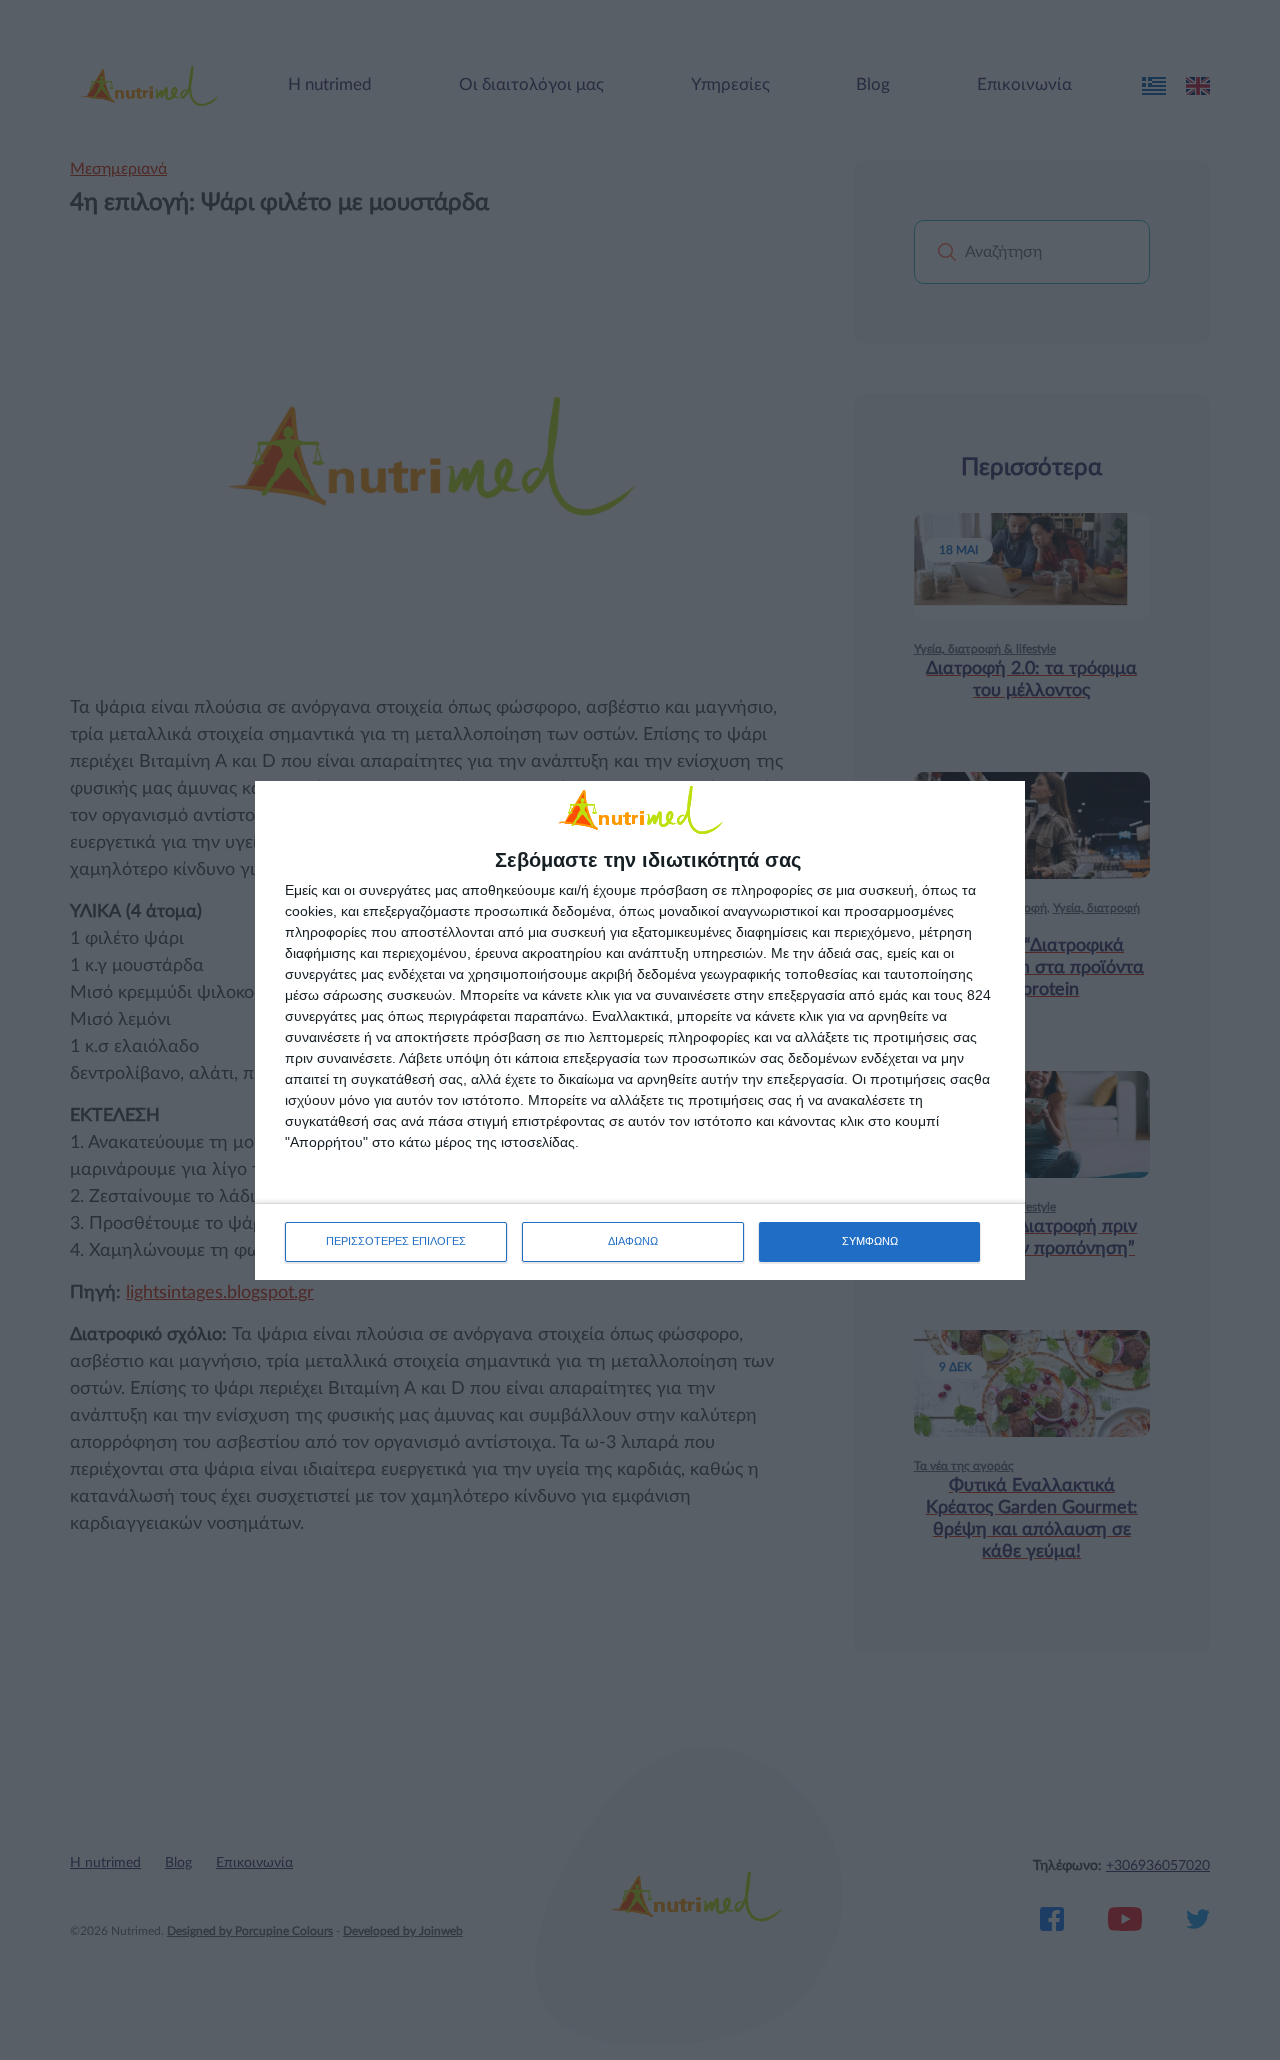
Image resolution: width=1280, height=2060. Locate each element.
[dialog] (640, 1030)
